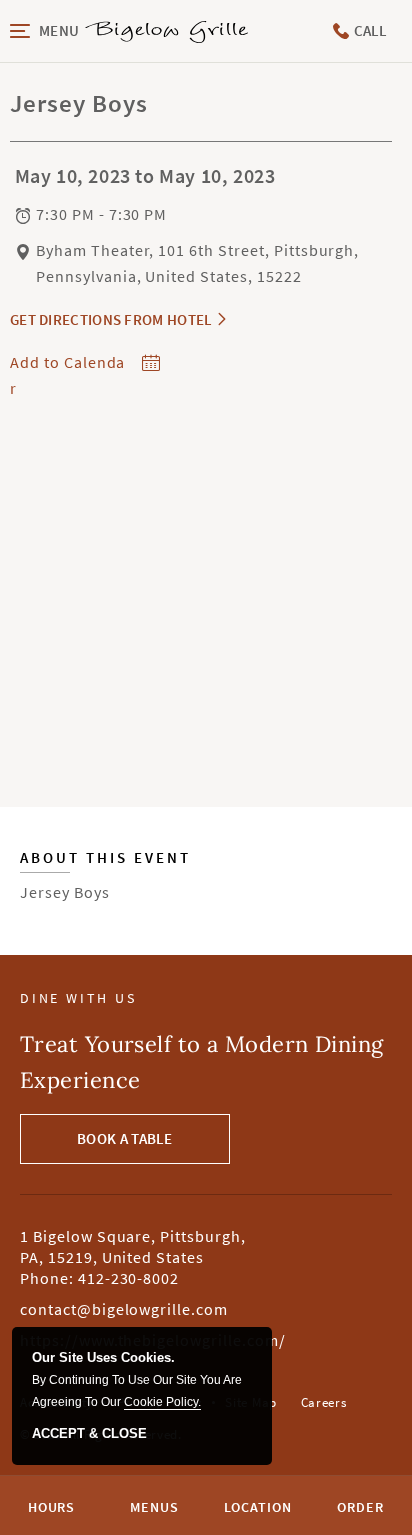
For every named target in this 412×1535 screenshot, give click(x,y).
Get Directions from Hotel (111, 319)
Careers (324, 1402)
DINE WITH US (78, 998)
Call (369, 30)
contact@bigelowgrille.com (124, 1309)
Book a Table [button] (125, 1138)
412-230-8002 (129, 1278)
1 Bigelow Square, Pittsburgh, (133, 1245)
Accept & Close (89, 1434)
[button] (46, 31)
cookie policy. (162, 1402)
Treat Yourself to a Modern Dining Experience (202, 1062)
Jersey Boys (105, 876)
